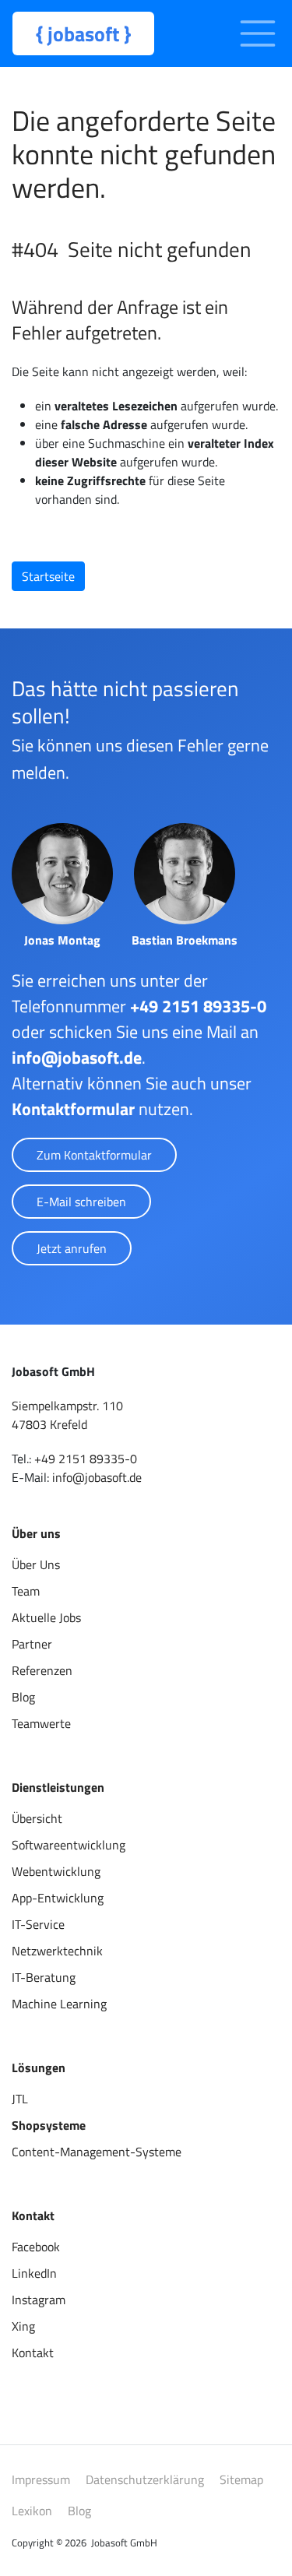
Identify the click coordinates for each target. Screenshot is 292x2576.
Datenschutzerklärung (145, 2479)
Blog (23, 1697)
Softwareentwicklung (69, 1845)
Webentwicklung (56, 1871)
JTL (20, 2099)
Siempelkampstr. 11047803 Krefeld (67, 1415)
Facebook (36, 2247)
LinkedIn (34, 2273)
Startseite (48, 576)
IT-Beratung (44, 1977)
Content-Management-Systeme (97, 2152)
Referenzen (42, 1670)
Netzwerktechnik (57, 1951)
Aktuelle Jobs (46, 1617)
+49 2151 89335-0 (198, 1006)
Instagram (39, 2300)
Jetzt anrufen (72, 1248)
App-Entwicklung (58, 1898)
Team (26, 1591)
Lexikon (32, 2511)
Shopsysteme (49, 2125)
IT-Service (38, 1924)
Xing (23, 2326)
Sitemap (241, 2479)
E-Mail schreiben (81, 1202)
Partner (32, 1644)
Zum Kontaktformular (94, 1155)
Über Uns (36, 1564)
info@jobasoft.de (77, 1057)
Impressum (41, 2479)
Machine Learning (59, 2004)
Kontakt (33, 2353)
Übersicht (37, 1818)
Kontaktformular (73, 1109)
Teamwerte (41, 1723)
